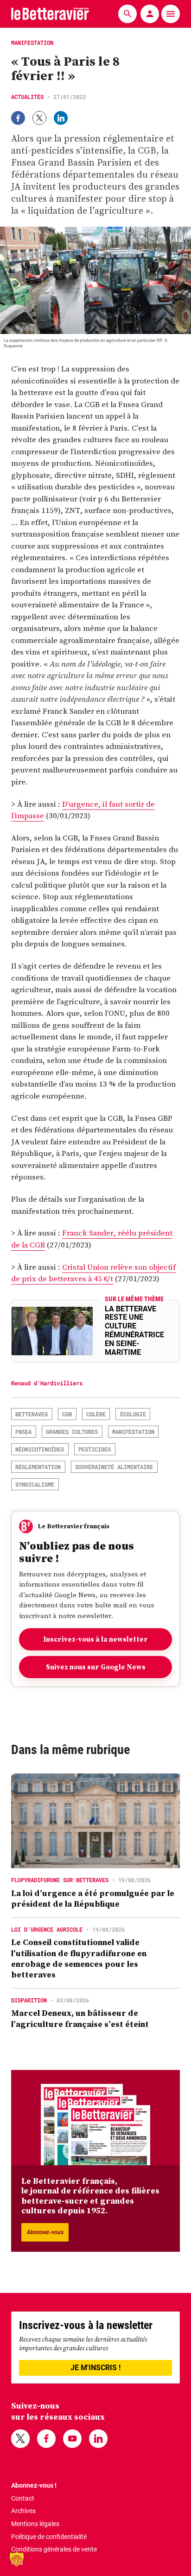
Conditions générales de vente (54, 2549)
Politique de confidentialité (49, 2537)
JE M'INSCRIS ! (95, 2368)
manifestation (133, 1432)
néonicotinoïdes (40, 1449)
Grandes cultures (72, 1432)
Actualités (27, 97)
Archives (23, 2511)
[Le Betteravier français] (50, 14)
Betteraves (32, 1414)
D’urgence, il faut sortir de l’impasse (83, 810)
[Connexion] (150, 14)
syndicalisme (35, 1484)
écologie (133, 1414)
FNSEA (23, 1432)
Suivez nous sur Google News (96, 1667)
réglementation (38, 1467)
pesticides (95, 1449)
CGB (67, 1414)
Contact (23, 2498)
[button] (17, 2559)
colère (96, 1414)
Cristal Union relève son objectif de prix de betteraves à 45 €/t (93, 1273)
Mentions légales (35, 2524)
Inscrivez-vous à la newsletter (95, 1639)
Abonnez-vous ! (34, 2485)
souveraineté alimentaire (114, 1467)
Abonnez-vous (45, 2232)
